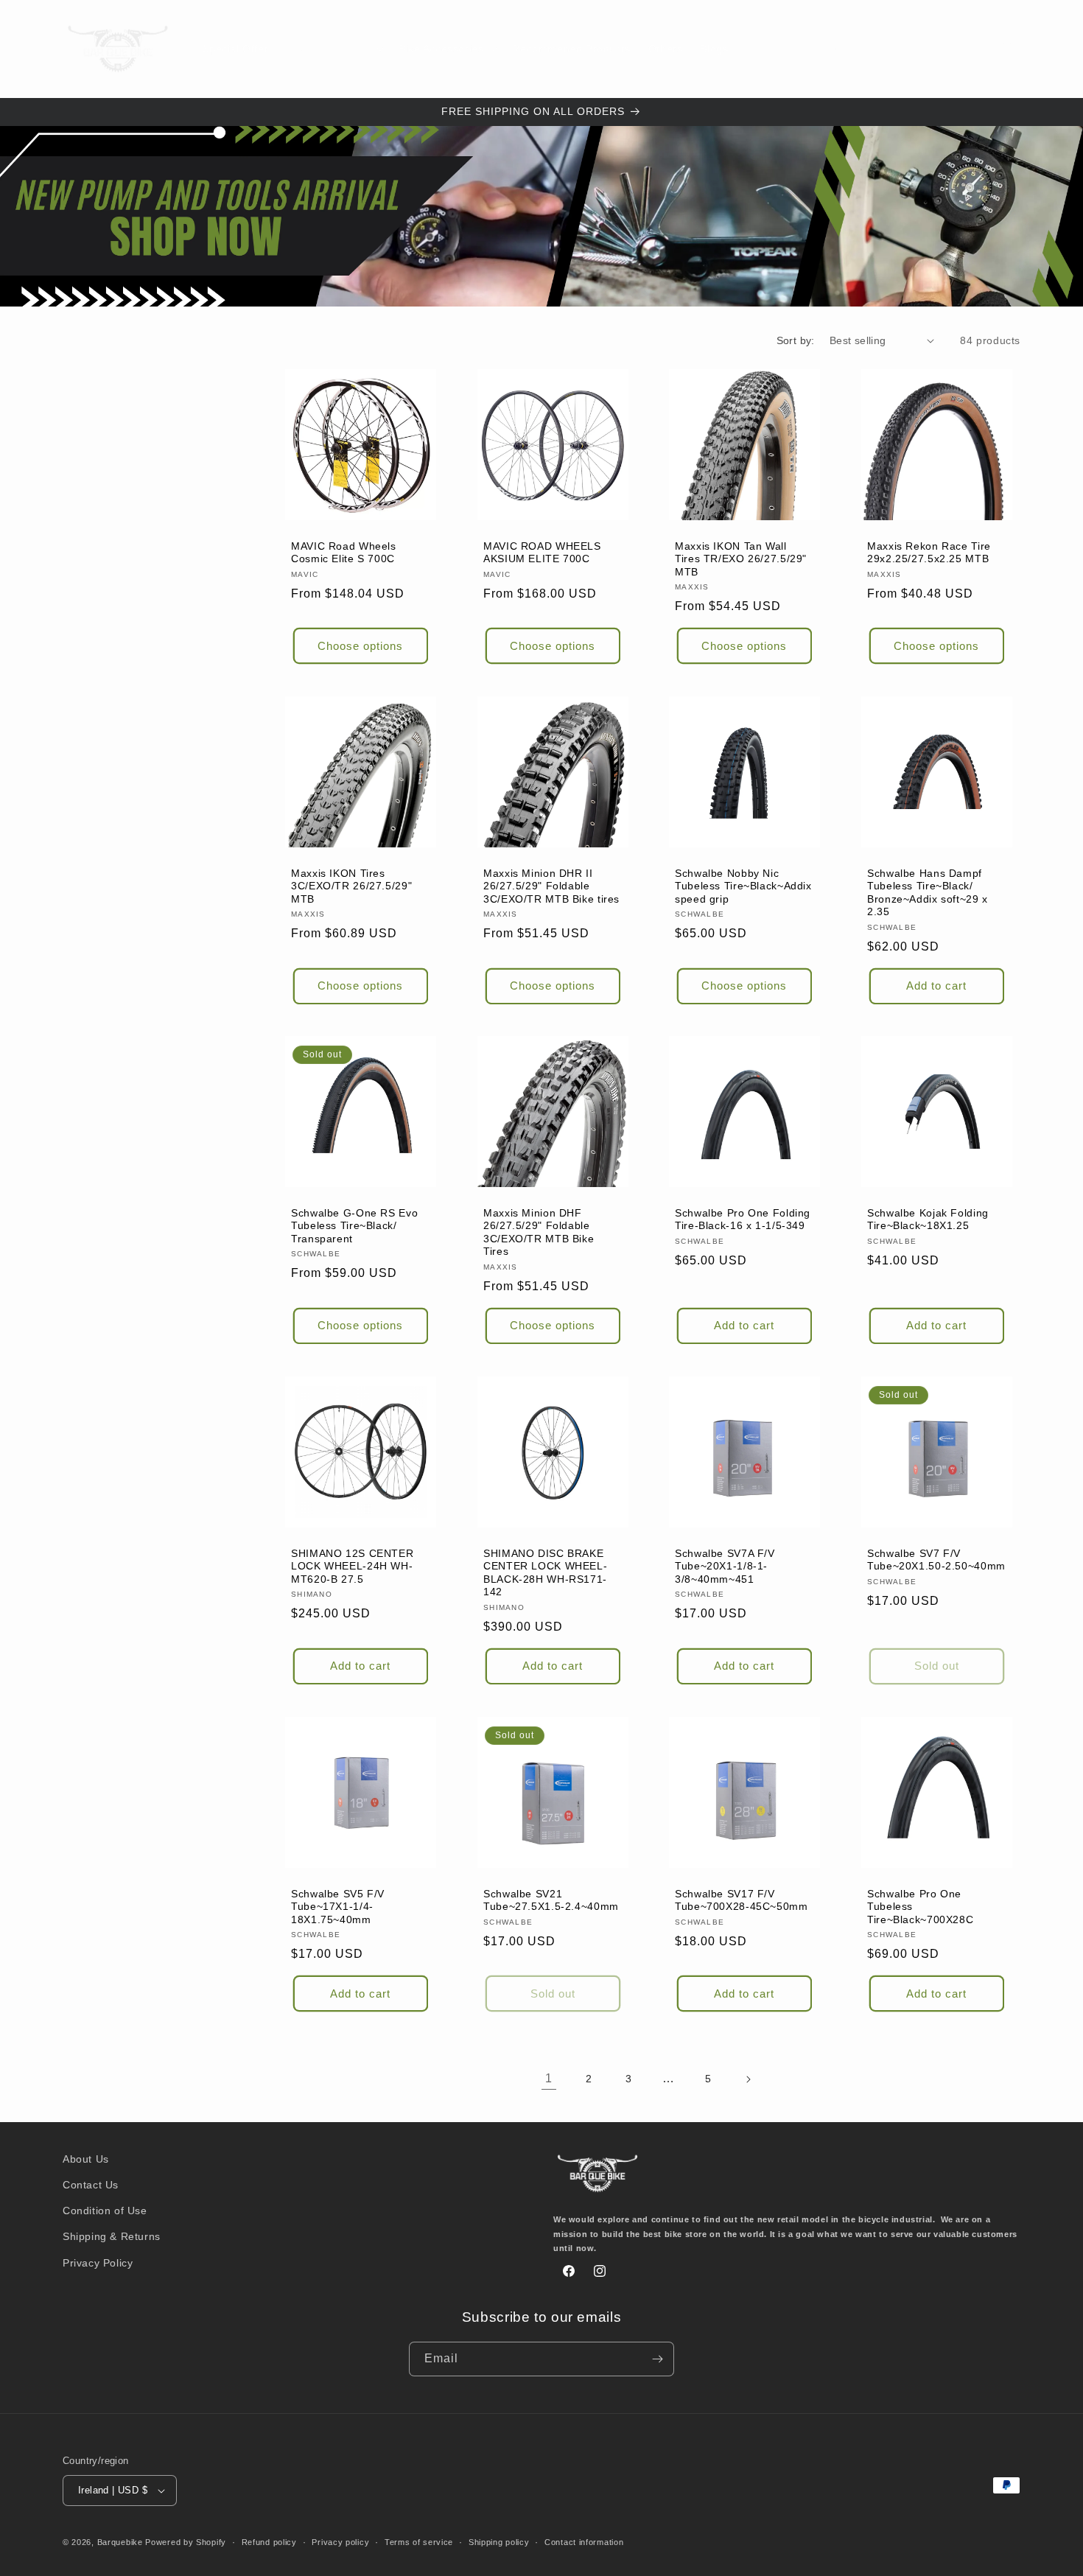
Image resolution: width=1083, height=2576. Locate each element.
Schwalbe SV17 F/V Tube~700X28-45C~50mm (742, 1900)
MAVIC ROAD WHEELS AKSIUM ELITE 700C (542, 552)
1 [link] (549, 2078)
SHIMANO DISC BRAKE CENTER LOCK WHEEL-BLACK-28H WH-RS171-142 (545, 1573)
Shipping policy (499, 2542)
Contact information (584, 2542)
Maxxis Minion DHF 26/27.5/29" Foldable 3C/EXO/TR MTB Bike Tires (539, 1233)
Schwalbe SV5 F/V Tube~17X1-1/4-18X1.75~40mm (338, 1906)
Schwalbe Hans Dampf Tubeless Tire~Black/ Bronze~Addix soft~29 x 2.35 (928, 892)
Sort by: (796, 340)
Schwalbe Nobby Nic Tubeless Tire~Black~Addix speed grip (743, 886)
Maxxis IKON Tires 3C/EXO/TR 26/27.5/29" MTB (351, 886)
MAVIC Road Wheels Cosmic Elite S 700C (344, 552)
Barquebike (120, 2542)
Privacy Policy (98, 2263)
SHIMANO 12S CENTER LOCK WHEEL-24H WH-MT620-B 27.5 (352, 1567)
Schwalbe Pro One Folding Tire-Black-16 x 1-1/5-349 (743, 1220)
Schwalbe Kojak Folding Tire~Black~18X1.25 (928, 1220)
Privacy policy (340, 2542)
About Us (86, 2159)
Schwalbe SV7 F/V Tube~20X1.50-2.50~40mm (936, 1560)
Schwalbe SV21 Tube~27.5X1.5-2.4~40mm (551, 1900)
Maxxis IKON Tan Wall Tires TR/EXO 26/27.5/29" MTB (741, 559)
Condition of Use (105, 2211)
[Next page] (748, 2079)
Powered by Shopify (186, 2542)
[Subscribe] (657, 2359)
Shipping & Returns (112, 2236)
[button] (333, 49)
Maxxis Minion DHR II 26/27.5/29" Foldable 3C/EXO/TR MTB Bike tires (551, 886)
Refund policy (269, 2542)
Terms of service (419, 2542)
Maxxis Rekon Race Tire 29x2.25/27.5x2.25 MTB (929, 552)
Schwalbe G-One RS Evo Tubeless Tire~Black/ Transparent (354, 1226)
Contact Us (91, 2185)
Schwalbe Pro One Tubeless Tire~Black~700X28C (920, 1906)
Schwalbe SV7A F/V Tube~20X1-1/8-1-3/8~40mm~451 (725, 1567)
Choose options (360, 645)
